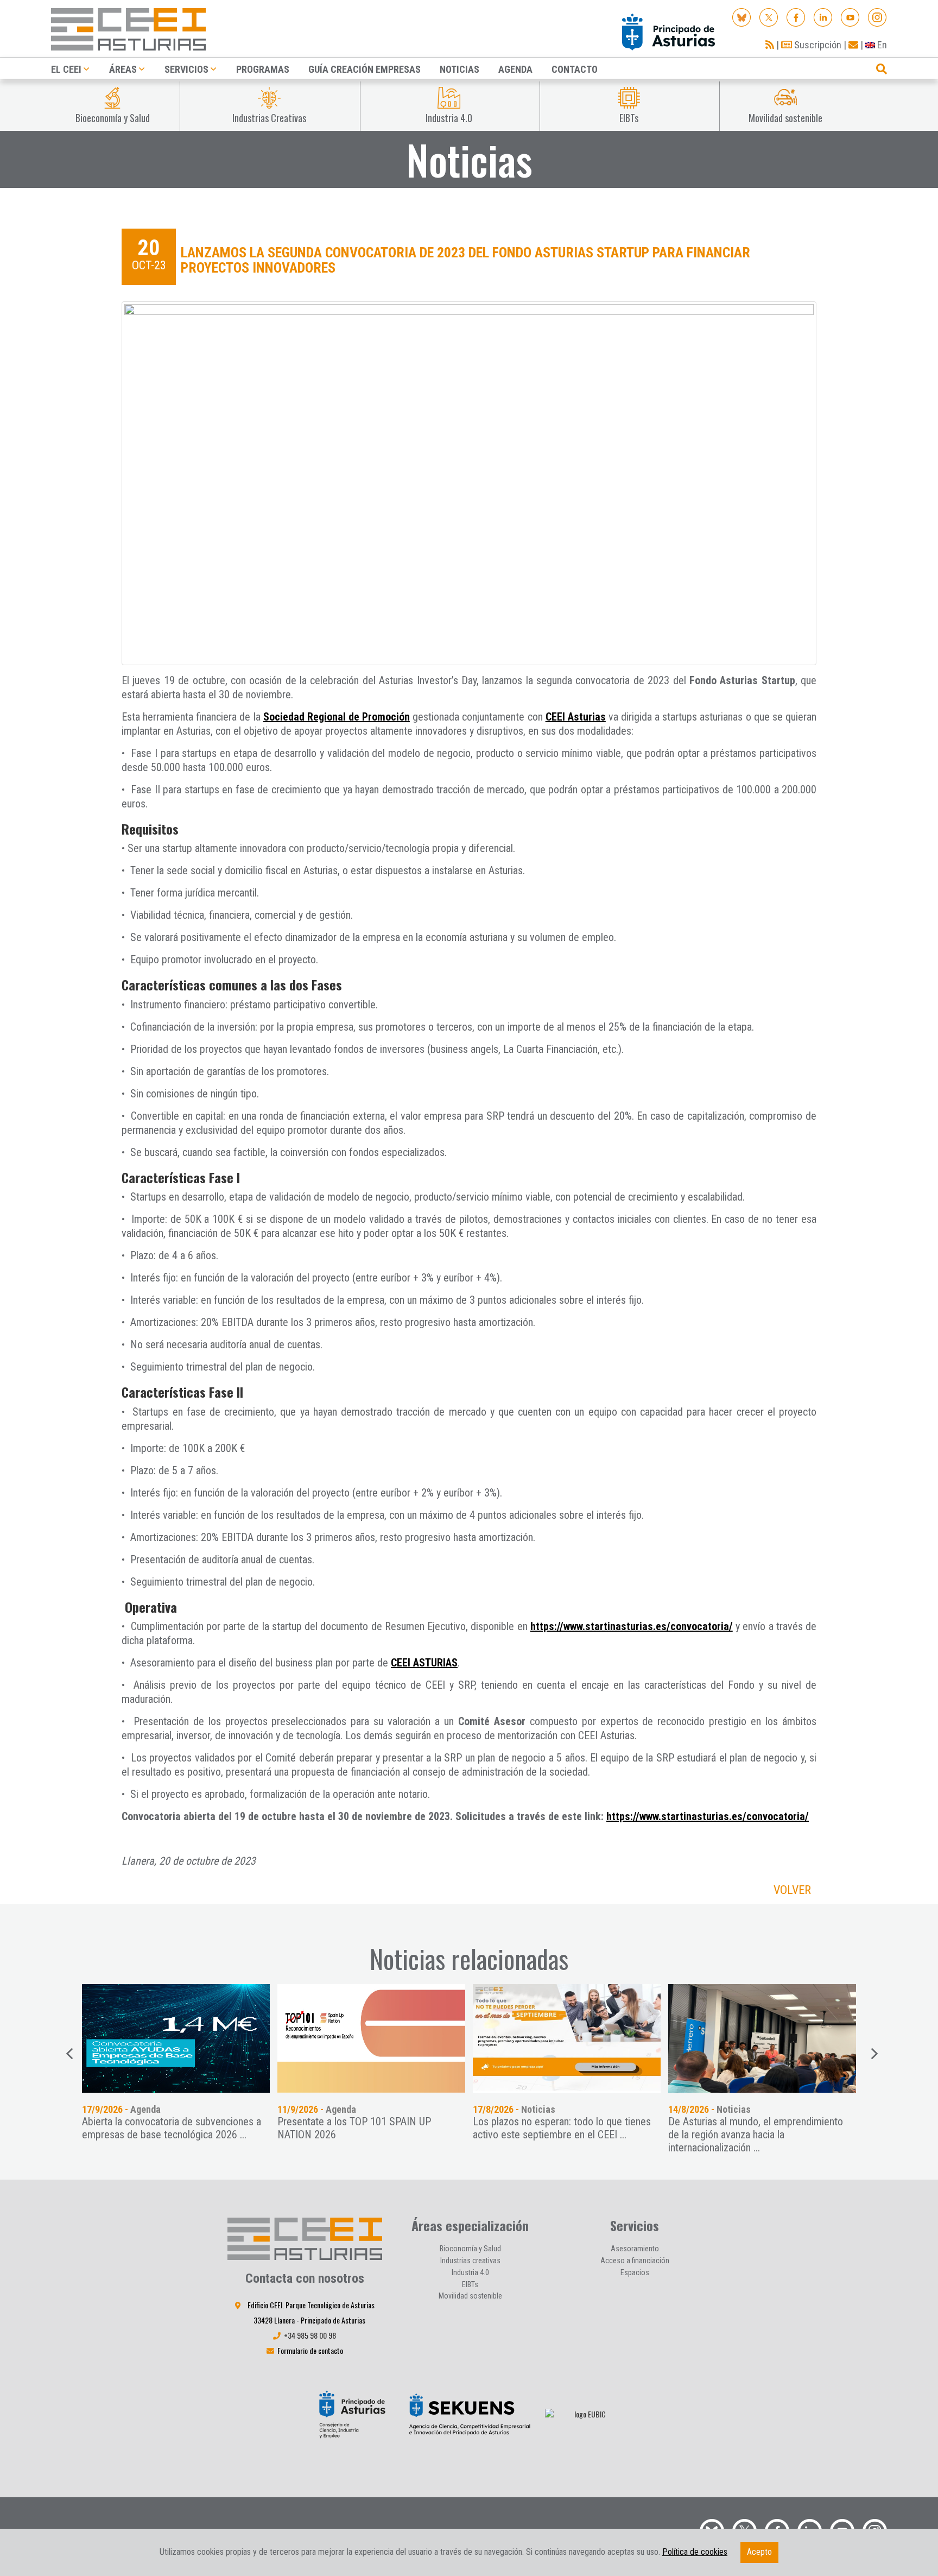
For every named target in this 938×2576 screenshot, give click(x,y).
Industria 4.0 (470, 2272)
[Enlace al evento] (371, 2038)
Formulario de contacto (310, 2350)
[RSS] (770, 45)
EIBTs (470, 2284)
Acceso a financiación (635, 2261)
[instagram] (877, 17)
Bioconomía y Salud (470, 2249)
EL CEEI (66, 69)
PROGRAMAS (263, 69)
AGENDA (515, 69)
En (881, 45)
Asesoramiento (635, 2249)
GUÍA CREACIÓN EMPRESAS (365, 69)
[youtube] (850, 17)
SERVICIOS (186, 69)
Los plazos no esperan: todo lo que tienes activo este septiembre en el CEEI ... (366, 2128)
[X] (769, 17)
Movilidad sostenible (470, 2296)
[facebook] (796, 17)
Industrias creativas (470, 2261)
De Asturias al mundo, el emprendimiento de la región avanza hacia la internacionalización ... (560, 2135)
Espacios (635, 2272)
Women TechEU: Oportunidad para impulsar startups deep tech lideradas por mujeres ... (760, 2128)
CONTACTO (575, 69)
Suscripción (817, 45)
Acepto (759, 2552)
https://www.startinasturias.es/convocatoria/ (632, 1626)
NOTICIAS (460, 69)
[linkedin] (823, 17)
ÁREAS (123, 69)
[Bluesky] (742, 17)
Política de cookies (695, 2552)
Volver (792, 1890)
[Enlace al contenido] (176, 2038)
